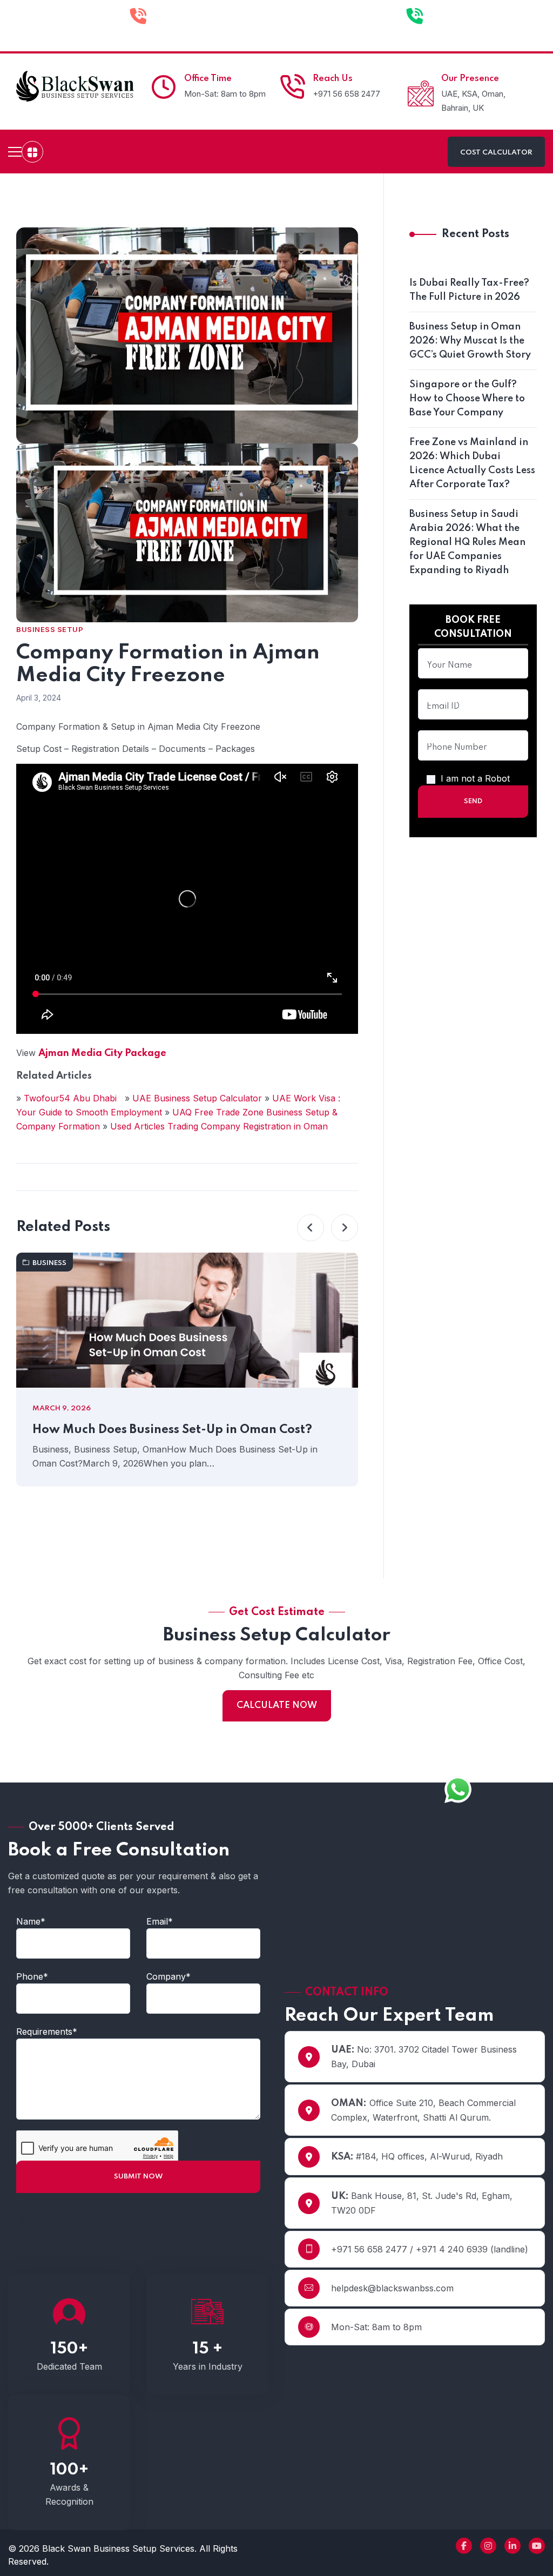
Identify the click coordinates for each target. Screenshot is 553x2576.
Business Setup (50, 629)
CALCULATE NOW (277, 1706)
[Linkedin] (512, 2546)
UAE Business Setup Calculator (198, 1098)
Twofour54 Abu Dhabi (72, 1098)
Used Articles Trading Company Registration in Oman (219, 1126)
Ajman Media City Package (102, 1053)
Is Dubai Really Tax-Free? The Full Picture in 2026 (469, 290)
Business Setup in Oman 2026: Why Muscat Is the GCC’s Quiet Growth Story (470, 341)
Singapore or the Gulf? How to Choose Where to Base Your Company (467, 399)
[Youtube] (537, 2546)
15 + (208, 2349)
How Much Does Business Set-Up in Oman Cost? (172, 1430)
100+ (69, 2470)
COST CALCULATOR (496, 153)
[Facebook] (464, 2546)
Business (49, 1263)
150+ (69, 2349)
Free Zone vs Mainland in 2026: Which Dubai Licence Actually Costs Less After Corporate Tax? (472, 463)
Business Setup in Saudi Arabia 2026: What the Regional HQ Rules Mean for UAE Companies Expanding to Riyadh (467, 542)
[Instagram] (488, 2546)
